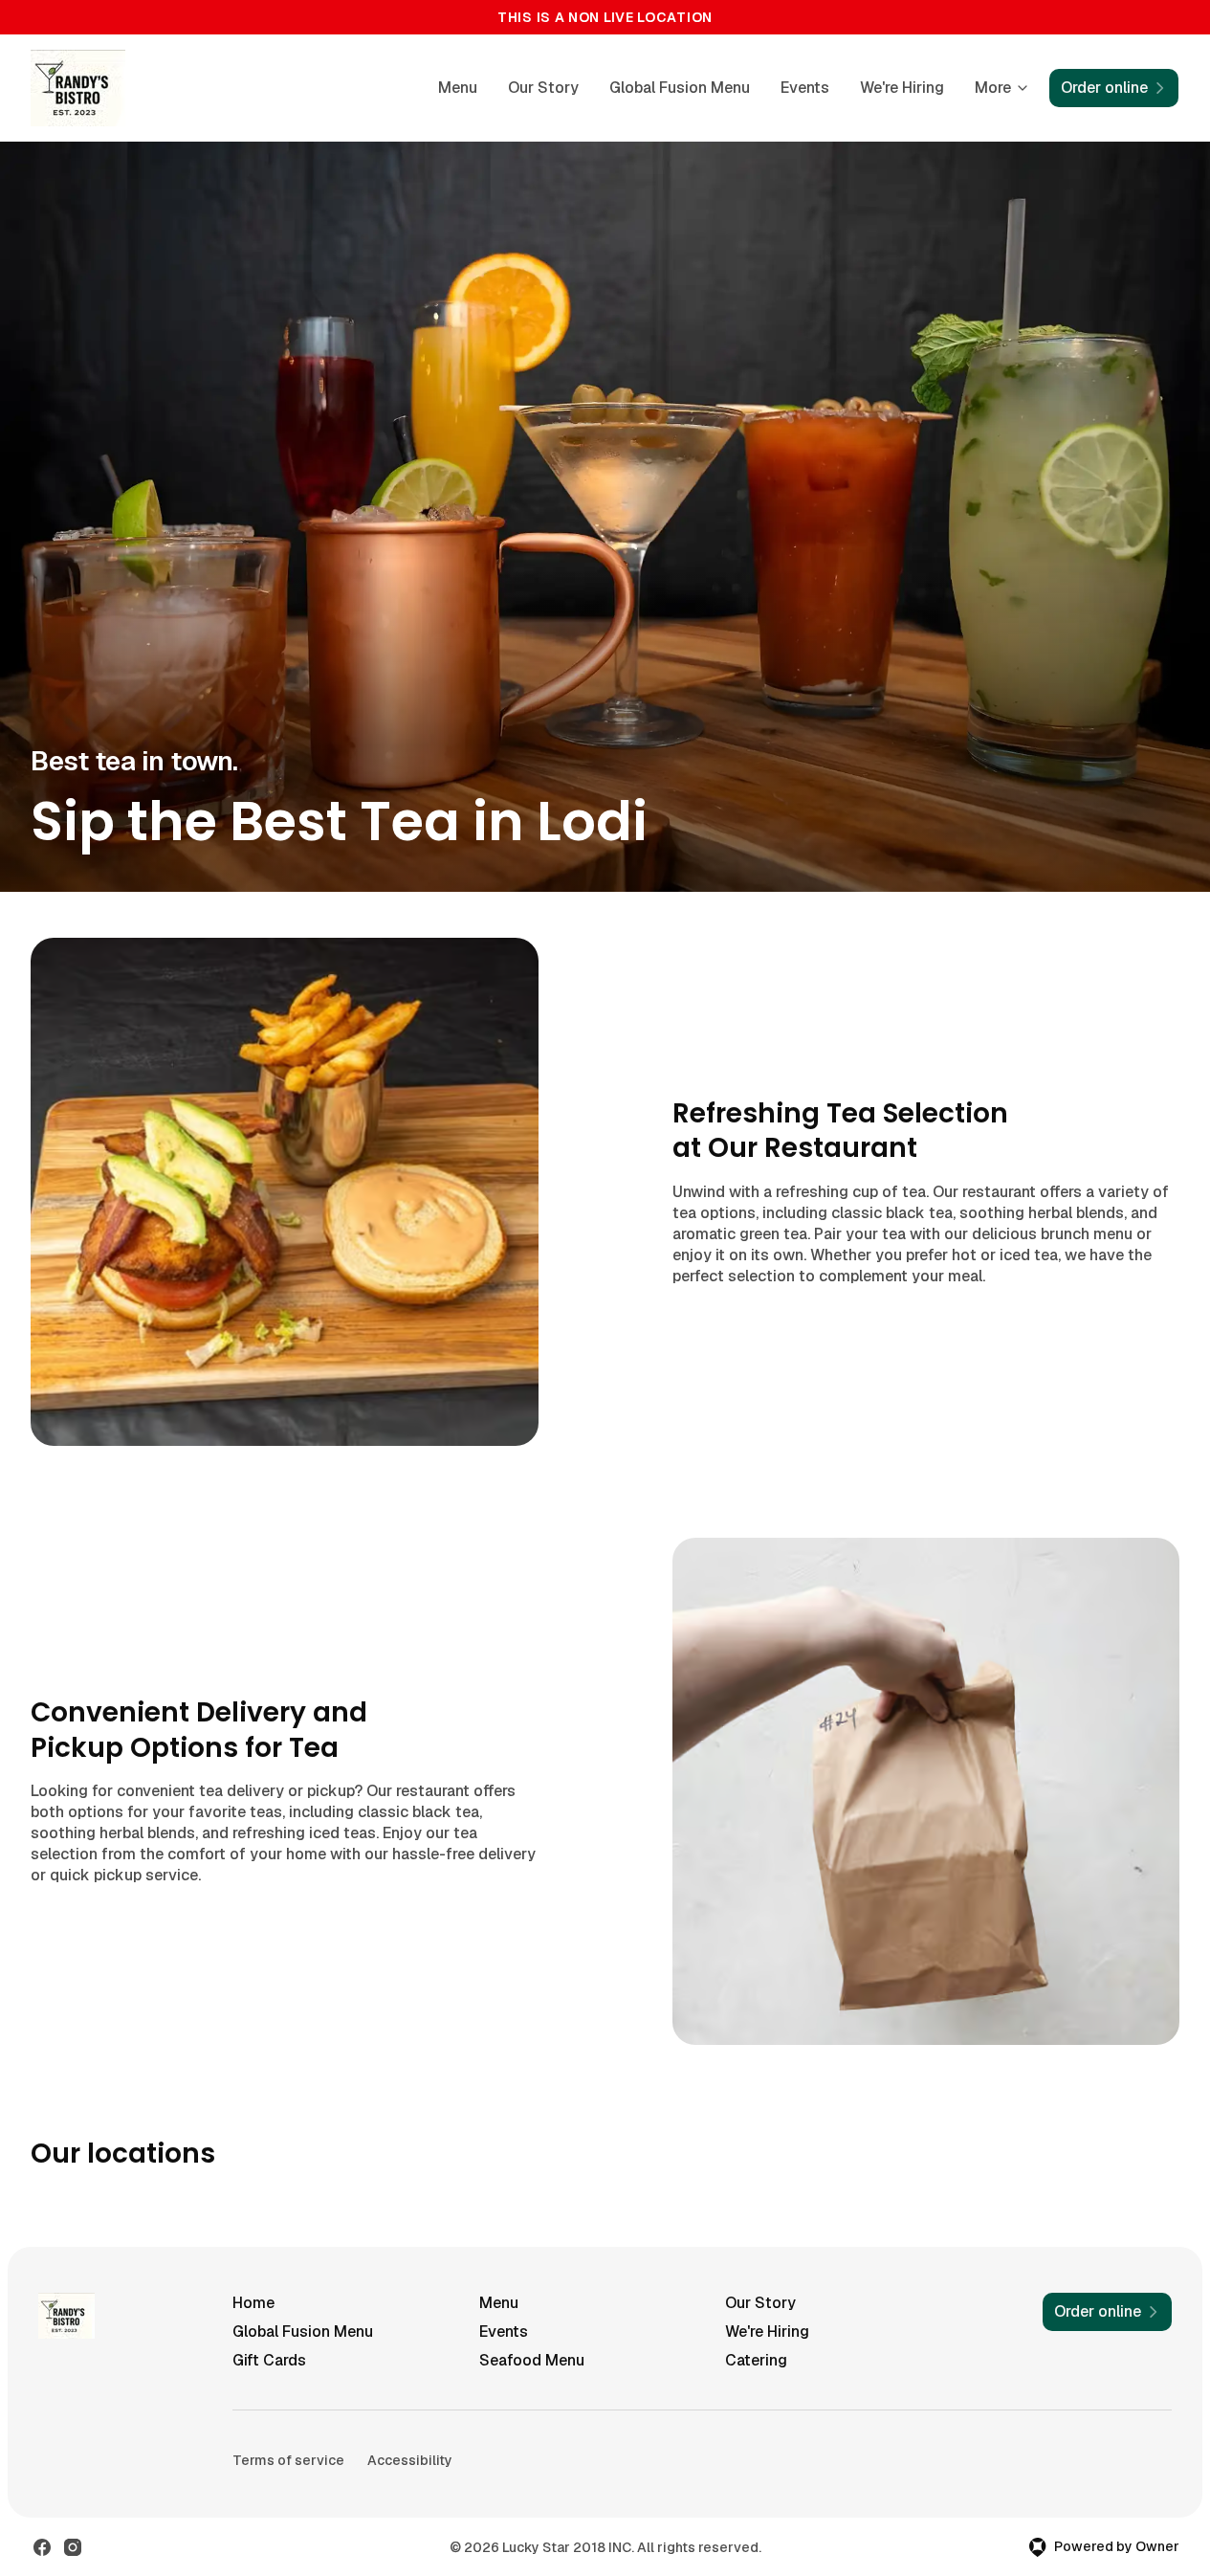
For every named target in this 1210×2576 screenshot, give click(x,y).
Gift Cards (269, 2360)
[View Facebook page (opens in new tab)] (42, 2547)
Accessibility (410, 2460)
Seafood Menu (532, 2360)
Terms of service (288, 2460)
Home (253, 2303)
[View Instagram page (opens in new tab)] (73, 2547)
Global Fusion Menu (680, 88)
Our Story (543, 88)
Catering (756, 2360)
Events (805, 88)
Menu (458, 88)
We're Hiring (902, 88)
